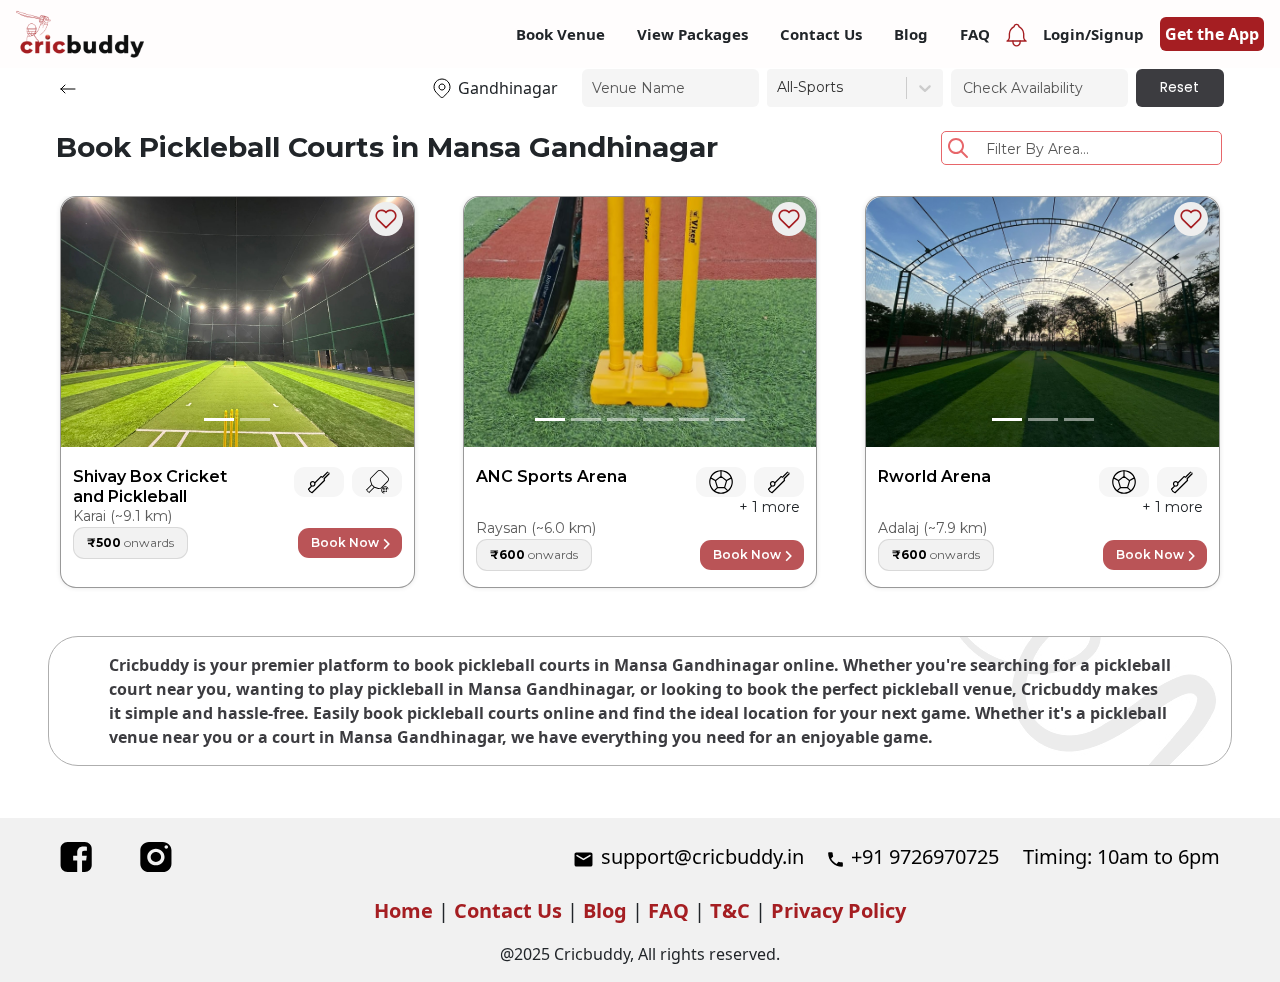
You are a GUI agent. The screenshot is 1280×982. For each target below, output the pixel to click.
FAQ (668, 910)
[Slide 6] (730, 419)
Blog (605, 910)
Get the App (1212, 34)
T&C (730, 910)
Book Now (345, 542)
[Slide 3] (622, 419)
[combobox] (779, 87)
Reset (1179, 87)
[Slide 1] (219, 419)
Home (403, 910)
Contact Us (508, 910)
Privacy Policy (838, 910)
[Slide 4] (658, 419)
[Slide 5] (694, 419)
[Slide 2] (255, 419)
